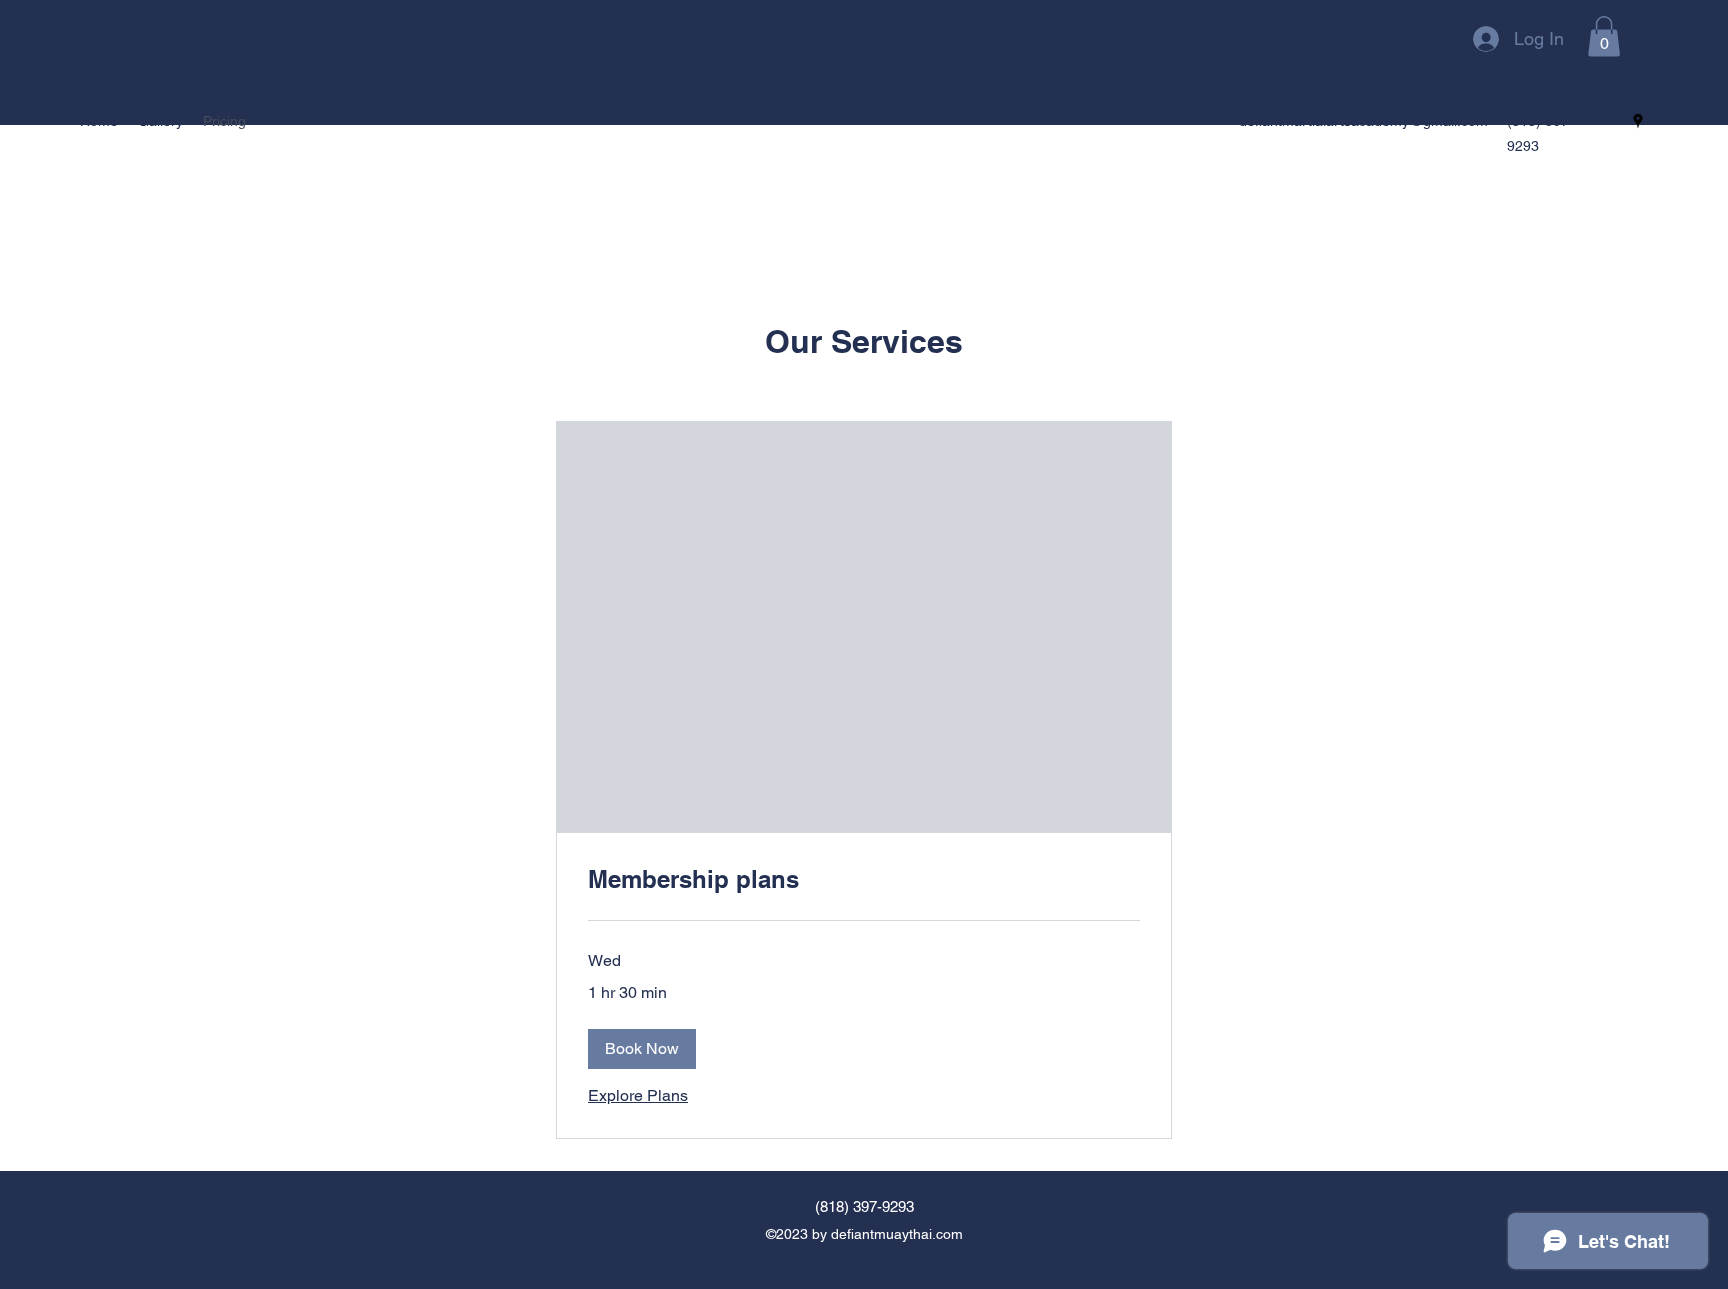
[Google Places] (1638, 121)
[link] (864, 880)
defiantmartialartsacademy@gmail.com (1363, 121)
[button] (1604, 36)
